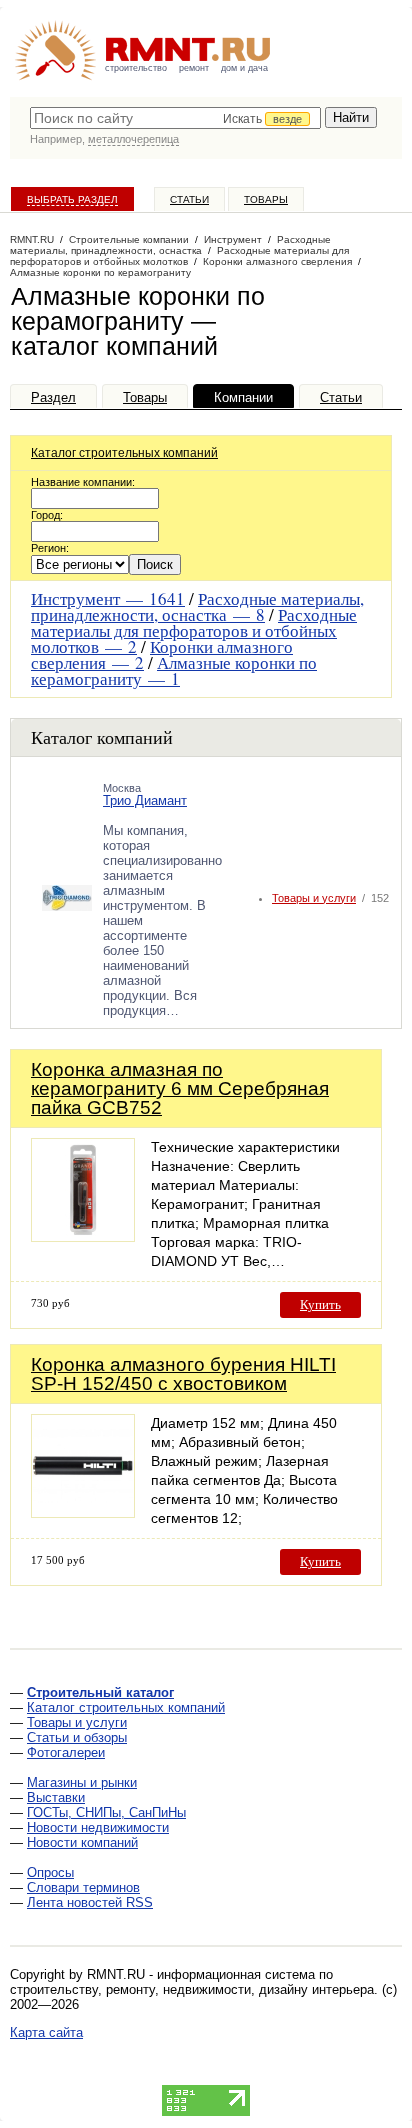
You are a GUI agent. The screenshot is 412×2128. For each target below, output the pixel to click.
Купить (320, 1304)
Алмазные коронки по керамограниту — (174, 670)
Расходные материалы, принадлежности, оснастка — (197, 606)
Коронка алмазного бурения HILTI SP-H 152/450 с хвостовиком (183, 1374)
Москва (122, 788)
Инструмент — (108, 598)
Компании (243, 397)
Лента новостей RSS (90, 1902)
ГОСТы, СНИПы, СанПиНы (106, 1812)
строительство (136, 68)
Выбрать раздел (72, 199)
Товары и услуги (314, 898)
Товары (266, 199)
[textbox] (175, 118)
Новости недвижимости (98, 1827)
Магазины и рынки (82, 1782)
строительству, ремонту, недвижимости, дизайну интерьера (192, 1989)
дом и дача (244, 68)
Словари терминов (83, 1887)
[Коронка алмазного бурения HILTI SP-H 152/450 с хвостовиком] (83, 1512)
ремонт (194, 68)
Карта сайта (46, 2032)
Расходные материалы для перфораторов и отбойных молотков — (194, 630)
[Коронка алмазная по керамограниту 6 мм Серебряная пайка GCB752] (83, 1236)
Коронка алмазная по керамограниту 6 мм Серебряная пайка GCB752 (180, 1088)
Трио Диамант (145, 800)
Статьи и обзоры (77, 1737)
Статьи (189, 199)
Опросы (50, 1872)
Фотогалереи (66, 1752)
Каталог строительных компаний (124, 453)
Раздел (53, 397)
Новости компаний (82, 1842)
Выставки (56, 1797)
